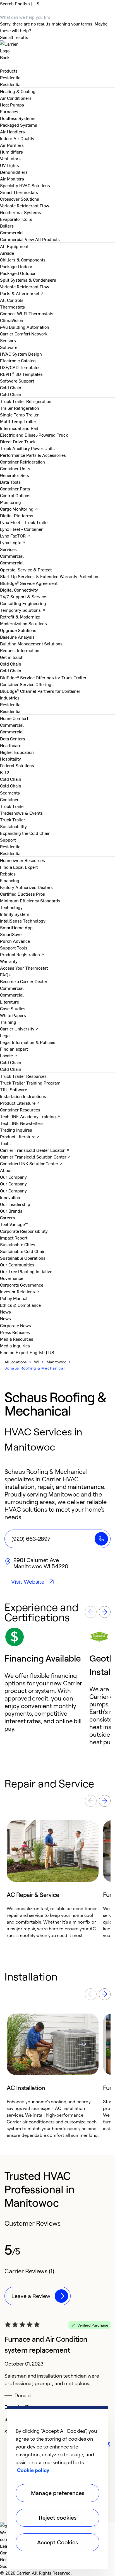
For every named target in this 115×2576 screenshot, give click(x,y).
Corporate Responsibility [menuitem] (24, 1231)
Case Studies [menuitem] (13, 1008)
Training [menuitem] (8, 1022)
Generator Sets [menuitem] (15, 475)
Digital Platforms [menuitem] (17, 515)
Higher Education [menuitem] (17, 752)
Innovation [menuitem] (10, 1197)
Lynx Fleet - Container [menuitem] (21, 529)
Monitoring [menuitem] (10, 502)
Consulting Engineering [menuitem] (23, 603)
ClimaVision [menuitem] (12, 320)
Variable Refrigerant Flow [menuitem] (25, 205)
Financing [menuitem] (10, 880)
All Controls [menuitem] (12, 300)
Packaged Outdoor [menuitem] (18, 273)
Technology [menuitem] (11, 907)
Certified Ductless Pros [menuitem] (22, 894)
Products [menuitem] (9, 71)
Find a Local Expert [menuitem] (19, 867)
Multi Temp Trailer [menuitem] (18, 421)
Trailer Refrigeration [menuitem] (20, 408)
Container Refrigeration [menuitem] (22, 462)
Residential (11, 84)
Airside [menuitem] (7, 253)
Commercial (12, 239)
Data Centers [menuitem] (13, 738)
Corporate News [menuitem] (15, 1325)
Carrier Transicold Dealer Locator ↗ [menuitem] (35, 1150)
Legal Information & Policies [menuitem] (28, 1042)
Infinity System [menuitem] (15, 914)
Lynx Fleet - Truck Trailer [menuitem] (25, 522)
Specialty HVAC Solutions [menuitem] (25, 185)
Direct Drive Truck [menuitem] (18, 441)
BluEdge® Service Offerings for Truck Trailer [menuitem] (43, 677)
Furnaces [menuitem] (9, 111)
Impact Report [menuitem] (14, 1238)
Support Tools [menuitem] (14, 948)
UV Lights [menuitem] (9, 165)
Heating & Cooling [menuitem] (18, 91)
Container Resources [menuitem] (20, 1109)
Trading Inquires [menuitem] (16, 1130)
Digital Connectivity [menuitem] (19, 590)
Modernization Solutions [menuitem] (23, 623)
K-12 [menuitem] (5, 772)
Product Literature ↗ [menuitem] (20, 1103)
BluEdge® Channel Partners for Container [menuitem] (40, 691)
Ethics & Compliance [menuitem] (20, 1305)
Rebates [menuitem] (8, 874)
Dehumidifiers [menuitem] (14, 172)
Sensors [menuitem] (8, 340)
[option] (47, 1686)
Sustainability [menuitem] (13, 826)
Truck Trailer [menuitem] (13, 806)
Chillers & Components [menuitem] (23, 260)
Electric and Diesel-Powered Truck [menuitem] (34, 435)
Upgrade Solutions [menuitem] (18, 630)
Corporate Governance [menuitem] (22, 1285)
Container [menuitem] (9, 799)
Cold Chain (11, 394)
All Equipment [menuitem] (14, 246)
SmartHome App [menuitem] (16, 927)
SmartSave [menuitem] (11, 934)
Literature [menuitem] (9, 1002)
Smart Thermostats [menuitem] (19, 192)
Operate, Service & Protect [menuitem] (26, 569)
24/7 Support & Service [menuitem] (23, 596)
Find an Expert (15, 1352)
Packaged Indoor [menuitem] (16, 266)
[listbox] (57, 1686)
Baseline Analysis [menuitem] (17, 637)
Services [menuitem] (8, 549)
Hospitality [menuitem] (10, 759)
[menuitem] (11, 77)
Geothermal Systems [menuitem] (21, 212)
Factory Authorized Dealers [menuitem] (26, 887)
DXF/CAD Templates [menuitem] (20, 367)
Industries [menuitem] (10, 698)
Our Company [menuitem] (13, 1190)
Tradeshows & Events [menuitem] (21, 813)
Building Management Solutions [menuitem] (31, 643)
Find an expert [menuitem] (14, 1049)
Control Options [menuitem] (15, 495)
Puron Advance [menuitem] (15, 941)
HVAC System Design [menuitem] (21, 354)
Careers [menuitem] (8, 1217)
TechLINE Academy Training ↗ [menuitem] (30, 1116)
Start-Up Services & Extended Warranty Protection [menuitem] (49, 576)
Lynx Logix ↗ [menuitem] (13, 542)
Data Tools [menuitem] (10, 482)
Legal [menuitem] (5, 1035)
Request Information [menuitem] (20, 650)
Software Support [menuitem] (17, 381)
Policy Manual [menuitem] (14, 1298)
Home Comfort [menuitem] (14, 718)
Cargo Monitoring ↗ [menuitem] (19, 509)
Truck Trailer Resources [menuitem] (23, 1076)
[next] (105, 1612)
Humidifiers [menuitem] (11, 152)
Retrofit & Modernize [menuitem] (20, 617)
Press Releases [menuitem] (15, 1332)
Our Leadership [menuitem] (15, 1204)
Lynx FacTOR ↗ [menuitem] (15, 536)
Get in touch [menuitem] (12, 657)
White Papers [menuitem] (13, 1015)
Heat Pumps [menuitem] (12, 105)
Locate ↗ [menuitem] (9, 1055)
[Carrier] (57, 47)
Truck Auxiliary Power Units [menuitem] (27, 448)
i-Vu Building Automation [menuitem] (25, 327)
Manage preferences (58, 2493)
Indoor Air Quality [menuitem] (17, 138)
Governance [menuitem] (12, 1278)
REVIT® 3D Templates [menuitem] (21, 374)
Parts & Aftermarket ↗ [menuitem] (22, 293)
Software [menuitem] (9, 347)
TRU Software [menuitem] (14, 1089)
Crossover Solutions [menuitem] (20, 199)
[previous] (91, 1612)
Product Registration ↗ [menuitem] (22, 954)
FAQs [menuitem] (5, 974)
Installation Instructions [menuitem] (23, 1096)
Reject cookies (58, 2518)
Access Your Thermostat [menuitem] (24, 968)
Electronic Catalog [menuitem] (18, 360)
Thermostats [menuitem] (12, 307)
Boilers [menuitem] (7, 226)
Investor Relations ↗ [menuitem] (20, 1291)
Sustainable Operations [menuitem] (23, 1258)
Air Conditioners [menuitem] (16, 98)
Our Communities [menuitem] (17, 1264)
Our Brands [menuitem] (11, 1211)
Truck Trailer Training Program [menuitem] (30, 1083)
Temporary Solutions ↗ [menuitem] (23, 610)
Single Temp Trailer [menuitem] (19, 414)
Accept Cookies (57, 2542)
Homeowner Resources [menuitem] (22, 860)
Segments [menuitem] (10, 793)
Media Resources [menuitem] (17, 1339)
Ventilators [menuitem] (10, 158)
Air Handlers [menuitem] (12, 131)
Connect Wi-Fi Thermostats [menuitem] (27, 313)
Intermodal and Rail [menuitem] (19, 428)
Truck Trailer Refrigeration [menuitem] (26, 401)
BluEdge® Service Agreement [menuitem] (29, 583)
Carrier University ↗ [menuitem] (19, 1028)
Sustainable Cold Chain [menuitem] (23, 1251)
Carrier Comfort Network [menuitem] (24, 333)
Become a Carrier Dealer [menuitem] (24, 981)
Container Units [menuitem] (15, 468)
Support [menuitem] (8, 840)
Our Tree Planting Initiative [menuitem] (26, 1271)
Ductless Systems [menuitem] (18, 118)
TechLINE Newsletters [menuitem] (22, 1123)
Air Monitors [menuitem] (12, 179)
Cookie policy (33, 2470)
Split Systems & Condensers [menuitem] (28, 280)
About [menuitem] (6, 1170)
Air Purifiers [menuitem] (12, 145)
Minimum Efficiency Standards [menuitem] (30, 900)
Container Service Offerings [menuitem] (27, 684)
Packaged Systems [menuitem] (19, 125)
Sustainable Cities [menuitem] (18, 1244)
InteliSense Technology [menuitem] (23, 921)
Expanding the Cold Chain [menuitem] (25, 833)
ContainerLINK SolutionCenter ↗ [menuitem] (31, 1163)
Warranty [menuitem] (9, 961)
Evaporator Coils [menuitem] (16, 219)
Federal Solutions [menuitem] (17, 765)
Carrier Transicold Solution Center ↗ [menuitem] (35, 1157)
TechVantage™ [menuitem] (14, 1224)
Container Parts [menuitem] (15, 488)
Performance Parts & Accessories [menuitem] (33, 455)
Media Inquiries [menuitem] (15, 1345)
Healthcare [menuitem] (11, 745)
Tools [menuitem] (5, 1143)
